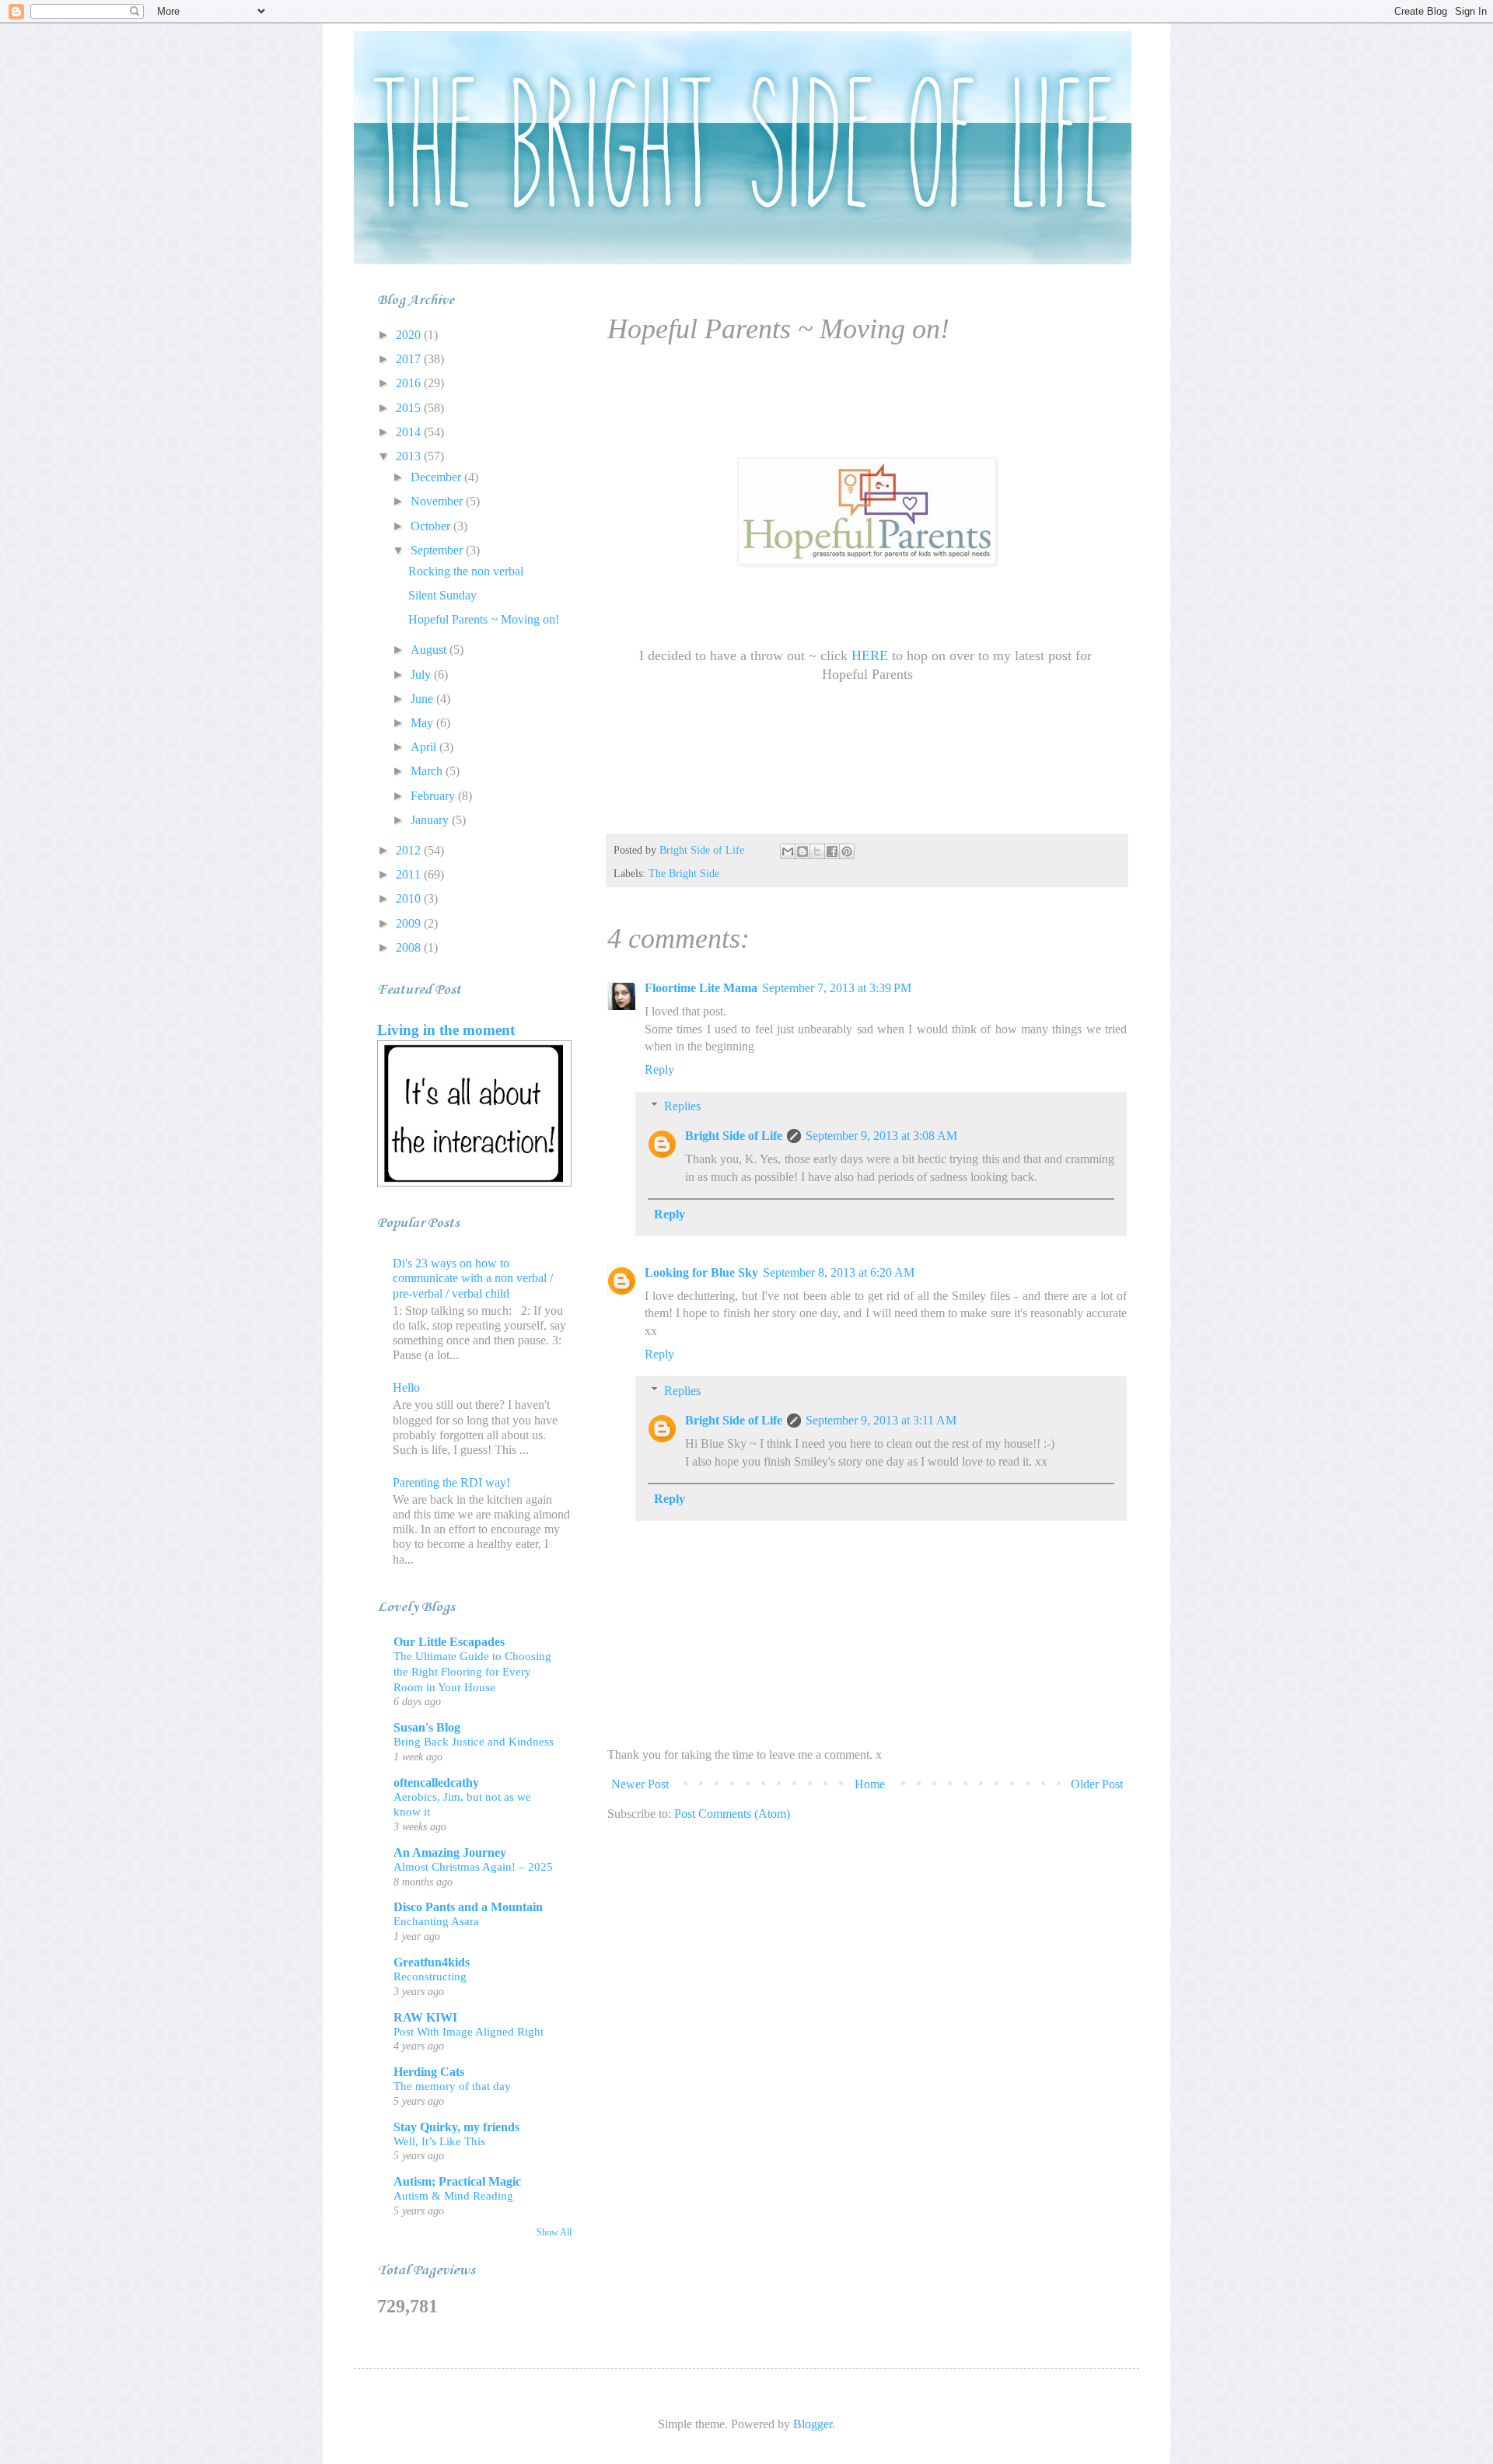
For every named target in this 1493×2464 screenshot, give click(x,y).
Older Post (1097, 1784)
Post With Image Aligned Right (469, 2031)
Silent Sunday (442, 595)
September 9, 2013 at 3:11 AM (881, 1420)
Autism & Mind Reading (453, 2195)
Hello (406, 1388)
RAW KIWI (425, 2017)
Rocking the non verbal (466, 571)
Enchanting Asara (436, 1921)
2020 (410, 335)
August (430, 650)
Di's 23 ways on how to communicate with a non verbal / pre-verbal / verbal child (473, 1278)
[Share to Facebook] (832, 851)
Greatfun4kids (432, 1962)
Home (870, 1784)
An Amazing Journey (450, 1852)
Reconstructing (430, 1976)
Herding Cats (429, 2072)
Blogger (813, 2424)
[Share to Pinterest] (847, 851)
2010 (410, 898)
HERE (870, 655)
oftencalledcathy (436, 1782)
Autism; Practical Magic (457, 2181)
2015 (410, 408)
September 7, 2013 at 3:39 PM (837, 988)
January (431, 820)
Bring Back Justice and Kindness (474, 1741)
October (432, 526)
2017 (410, 359)
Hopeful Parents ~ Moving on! (484, 619)
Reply (659, 1069)
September (438, 550)
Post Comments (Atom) (732, 1814)
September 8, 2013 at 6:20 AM (839, 1272)
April (425, 747)
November (438, 501)
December (437, 477)
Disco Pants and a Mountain (468, 1907)
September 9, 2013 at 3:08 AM (881, 1136)
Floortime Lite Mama (701, 988)
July (422, 675)
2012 (410, 850)
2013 (410, 456)
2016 (410, 383)
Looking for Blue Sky (701, 1272)
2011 (410, 874)
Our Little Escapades (449, 1642)
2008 (410, 947)
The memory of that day (452, 2086)
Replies (682, 1106)
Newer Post (640, 1784)
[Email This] (788, 851)
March (428, 771)
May (423, 723)
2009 (410, 923)
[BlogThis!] (802, 851)
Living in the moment (446, 1030)
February (434, 796)
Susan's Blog (427, 1727)
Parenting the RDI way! (451, 1482)
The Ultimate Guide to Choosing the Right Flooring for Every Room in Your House (472, 1671)
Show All (554, 2232)
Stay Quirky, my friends (456, 2127)
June (423, 699)
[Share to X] (817, 851)
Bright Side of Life (734, 1136)
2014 (410, 432)
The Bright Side (684, 873)
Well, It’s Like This (439, 2141)
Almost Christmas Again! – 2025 (473, 1866)
